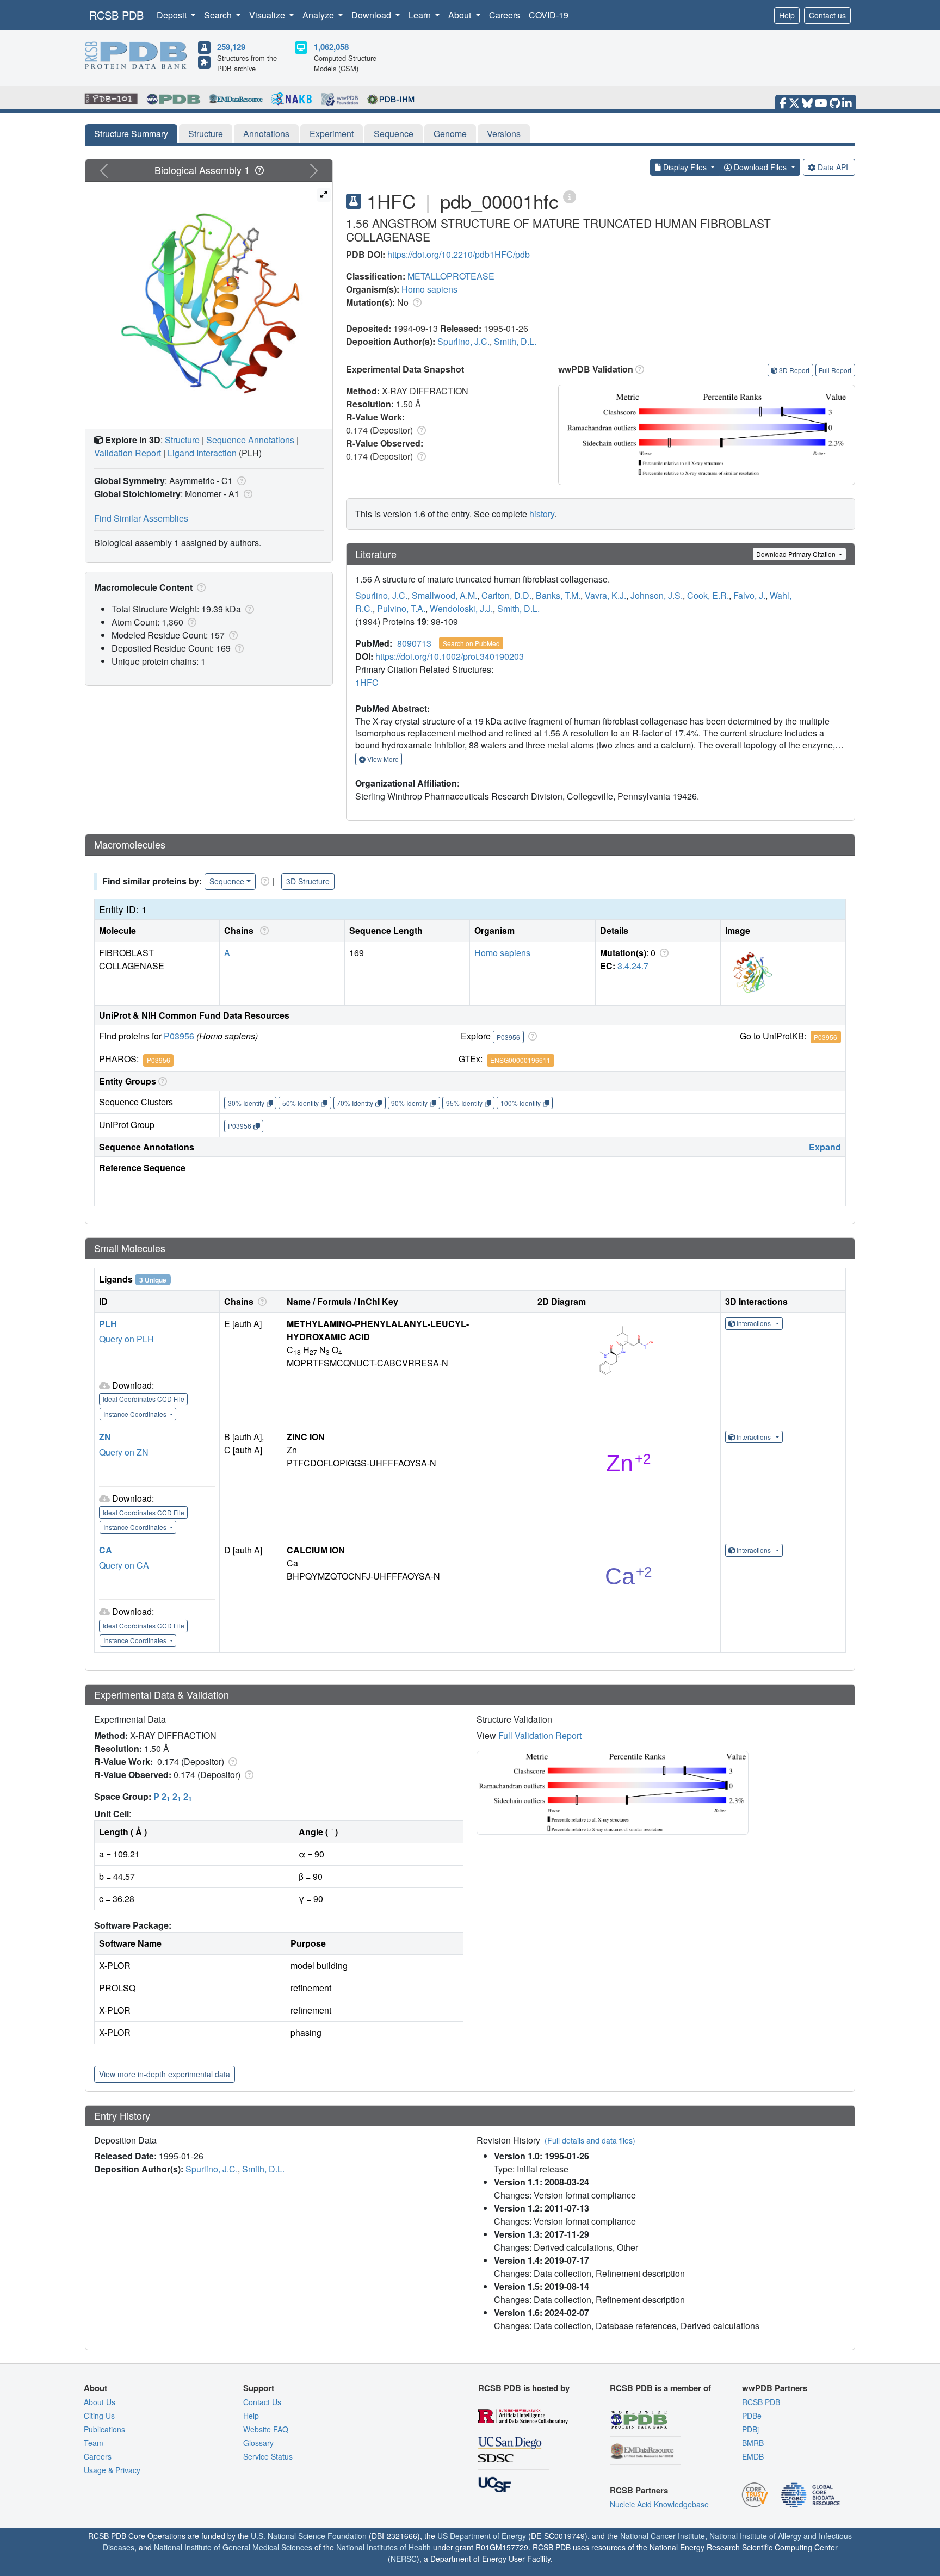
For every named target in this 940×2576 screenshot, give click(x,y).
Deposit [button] (173, 15)
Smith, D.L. (515, 341)
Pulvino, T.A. (401, 608)
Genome (450, 134)
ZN (105, 1437)
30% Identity (246, 1103)
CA (106, 1550)
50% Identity (301, 1103)
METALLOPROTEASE (451, 276)
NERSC (404, 2559)
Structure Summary (131, 134)
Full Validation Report (540, 1735)
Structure (206, 134)
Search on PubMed (471, 643)
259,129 (231, 47)
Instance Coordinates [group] (136, 1414)
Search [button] (219, 15)
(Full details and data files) (590, 2140)
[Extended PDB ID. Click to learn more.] (570, 196)
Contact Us (262, 2402)
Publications (104, 2429)
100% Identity (521, 1103)
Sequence (394, 134)
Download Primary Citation (797, 554)
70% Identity (355, 1103)
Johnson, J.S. (657, 595)
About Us (100, 2402)
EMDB (753, 2456)
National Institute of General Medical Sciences (233, 2547)
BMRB (753, 2443)
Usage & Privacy (112, 2470)
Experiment (332, 134)
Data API (833, 167)
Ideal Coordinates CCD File (144, 1399)
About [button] (461, 15)
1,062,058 (331, 47)
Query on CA (124, 1565)
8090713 (414, 643)
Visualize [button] (268, 15)
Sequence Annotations (250, 440)
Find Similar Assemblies (141, 518)
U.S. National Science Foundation (309, 2536)
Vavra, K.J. (605, 595)
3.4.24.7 (633, 966)
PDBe (752, 2416)
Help (787, 15)
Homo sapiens (429, 289)
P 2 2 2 (173, 1796)
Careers (505, 15)
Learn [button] (421, 15)
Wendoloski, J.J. (461, 608)
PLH (108, 1324)
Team (94, 2443)
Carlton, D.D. (506, 595)
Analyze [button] (319, 15)
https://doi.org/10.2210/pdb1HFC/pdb (459, 254)
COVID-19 (549, 15)
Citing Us (99, 2416)
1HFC (367, 682)
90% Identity (409, 1103)
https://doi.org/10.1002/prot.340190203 (450, 656)
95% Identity (464, 1103)
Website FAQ (266, 2429)
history (542, 514)
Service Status (268, 2456)
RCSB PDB (116, 15)
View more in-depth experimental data (165, 2074)
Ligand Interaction (202, 453)
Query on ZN (124, 1452)
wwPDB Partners (775, 2388)
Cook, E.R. (708, 595)
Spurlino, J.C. (463, 341)
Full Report (835, 370)
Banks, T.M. (558, 595)
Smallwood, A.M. (444, 595)
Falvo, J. (749, 595)
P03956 (179, 1036)
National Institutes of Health (384, 2547)
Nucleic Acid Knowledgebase (659, 2504)
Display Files (685, 167)
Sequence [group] (227, 881)
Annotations (266, 134)
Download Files (760, 167)
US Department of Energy (482, 2536)
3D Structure (308, 881)
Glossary (258, 2443)
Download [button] (372, 15)
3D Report (794, 370)
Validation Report (128, 453)
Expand (825, 1147)
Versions (504, 134)
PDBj (750, 2429)
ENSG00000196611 (520, 1060)
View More (382, 759)
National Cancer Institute (663, 2536)
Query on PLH (126, 1339)
